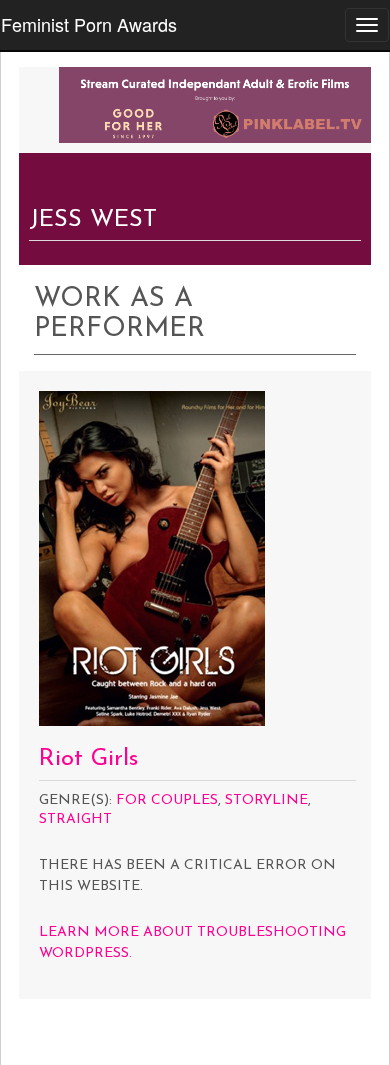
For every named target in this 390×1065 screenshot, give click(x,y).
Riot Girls (88, 759)
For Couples (167, 800)
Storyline (266, 800)
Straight (75, 819)
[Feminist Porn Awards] (215, 103)
